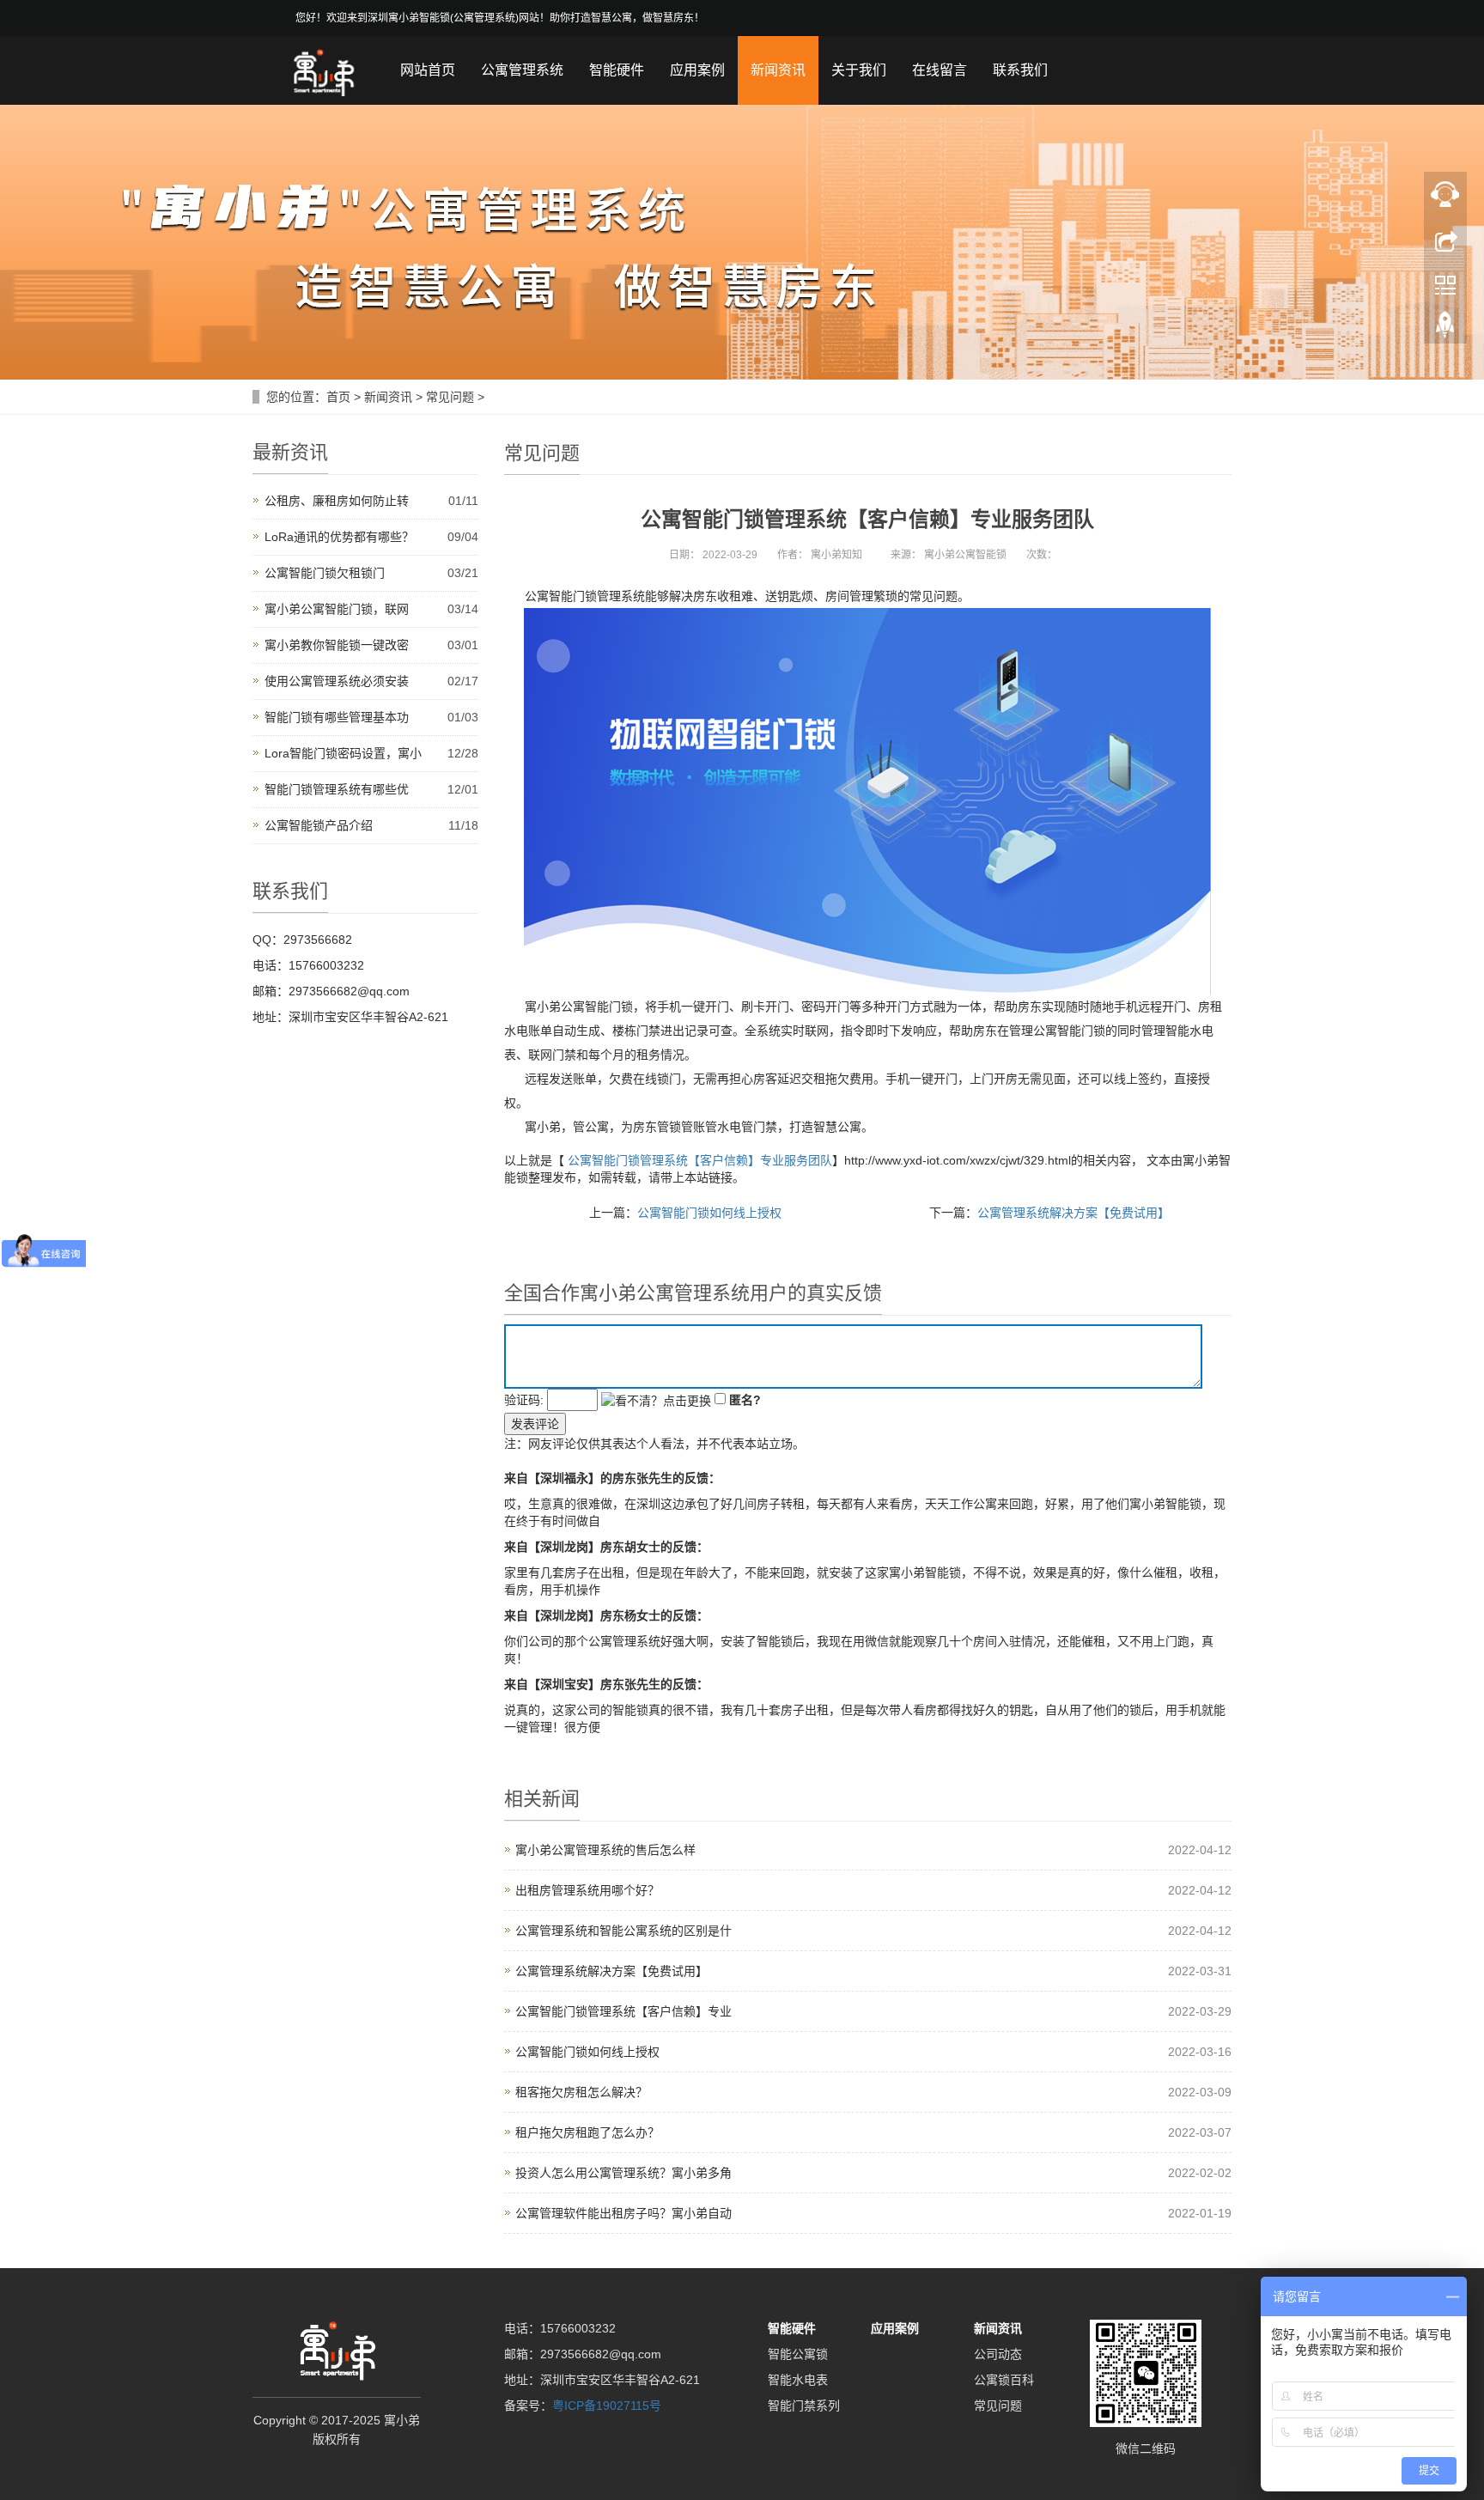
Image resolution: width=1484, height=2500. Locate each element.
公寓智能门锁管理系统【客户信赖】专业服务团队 (700, 1160)
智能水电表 (798, 2380)
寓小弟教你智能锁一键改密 (337, 645)
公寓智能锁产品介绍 (319, 825)
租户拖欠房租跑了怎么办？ (587, 2132)
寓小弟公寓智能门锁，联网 (337, 609)
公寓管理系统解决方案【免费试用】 (1073, 1213)
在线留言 (940, 70)
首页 (338, 397)
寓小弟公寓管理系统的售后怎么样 (605, 1850)
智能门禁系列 (804, 2406)
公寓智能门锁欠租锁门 (325, 573)
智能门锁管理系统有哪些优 (337, 789)
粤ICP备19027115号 (607, 2406)
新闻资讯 (778, 70)
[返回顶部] (1445, 329)
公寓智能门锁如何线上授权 (709, 1213)
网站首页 (428, 70)
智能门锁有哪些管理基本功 (337, 717)
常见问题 (450, 397)
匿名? (745, 1400)
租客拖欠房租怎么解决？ (581, 2092)
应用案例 (697, 70)
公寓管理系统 (522, 70)
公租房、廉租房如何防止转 (337, 501)
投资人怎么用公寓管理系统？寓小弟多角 (623, 2173)
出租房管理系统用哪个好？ (587, 1890)
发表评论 (535, 1424)
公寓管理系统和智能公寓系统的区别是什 (623, 1931)
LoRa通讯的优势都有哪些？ (339, 537)
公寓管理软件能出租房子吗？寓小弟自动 (623, 2213)
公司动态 (998, 2354)
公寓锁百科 (1004, 2380)
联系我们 (1020, 70)
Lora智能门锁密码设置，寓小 (343, 753)
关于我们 (859, 70)
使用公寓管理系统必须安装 (337, 681)
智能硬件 (617, 70)
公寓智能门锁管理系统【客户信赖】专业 (623, 2011)
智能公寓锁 (798, 2354)
